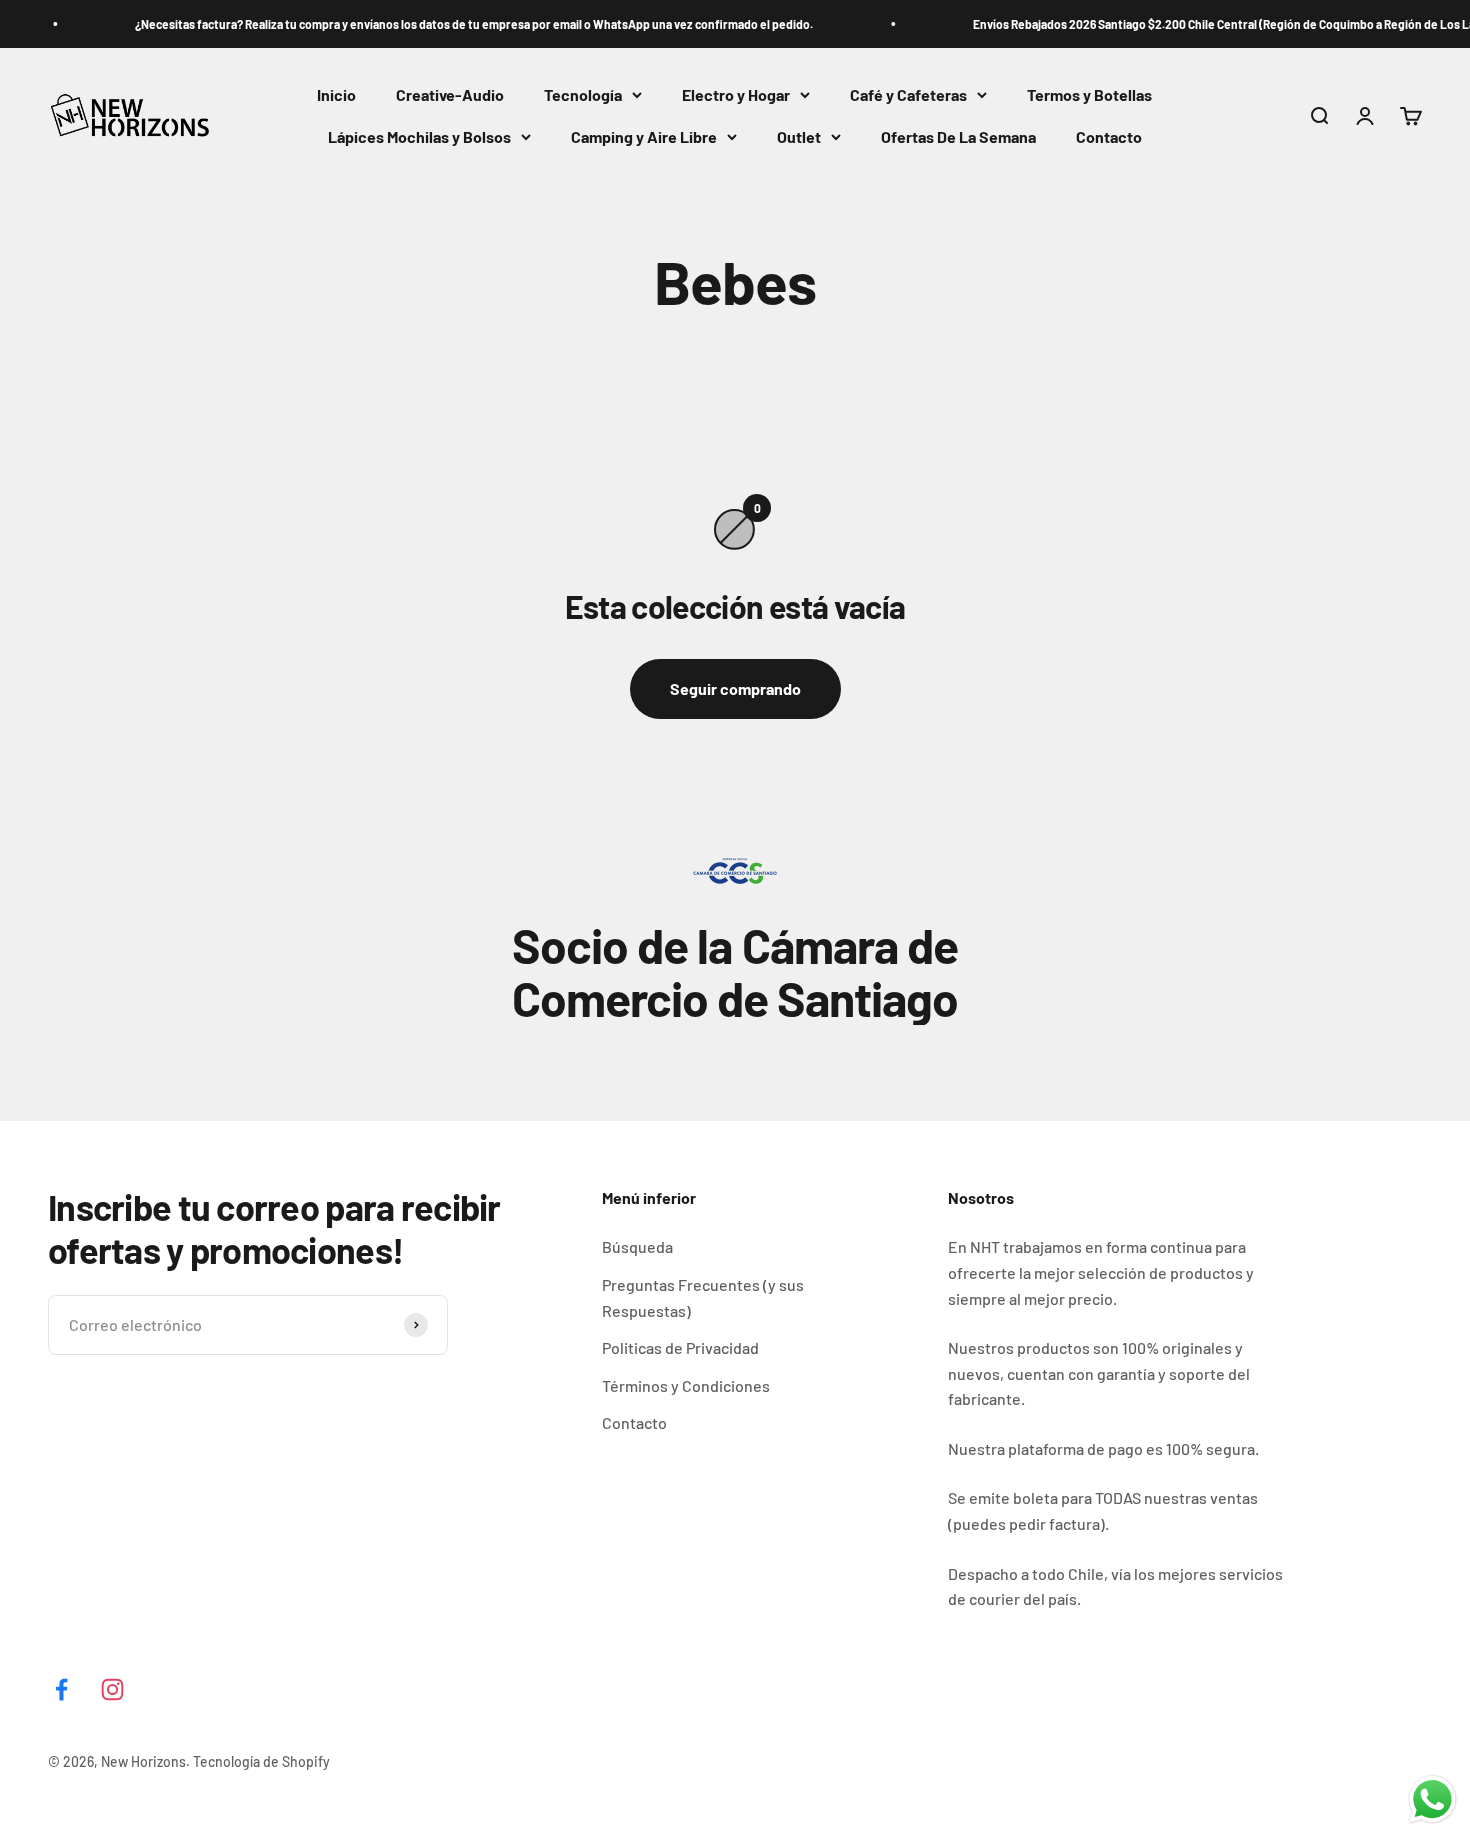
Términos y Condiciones (686, 1385)
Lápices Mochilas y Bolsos (419, 136)
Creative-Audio (450, 94)
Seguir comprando (735, 688)
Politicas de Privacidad (680, 1347)
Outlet (799, 136)
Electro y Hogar (736, 94)
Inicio (336, 94)
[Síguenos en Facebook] (61, 1689)
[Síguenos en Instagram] (112, 1689)
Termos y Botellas (1089, 94)
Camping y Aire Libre (644, 136)
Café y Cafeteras (908, 94)
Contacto (1109, 136)
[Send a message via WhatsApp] (1432, 1799)
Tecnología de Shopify (261, 1761)
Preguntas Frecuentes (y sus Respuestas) (703, 1297)
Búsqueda (637, 1246)
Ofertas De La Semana (958, 136)
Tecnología (583, 94)
